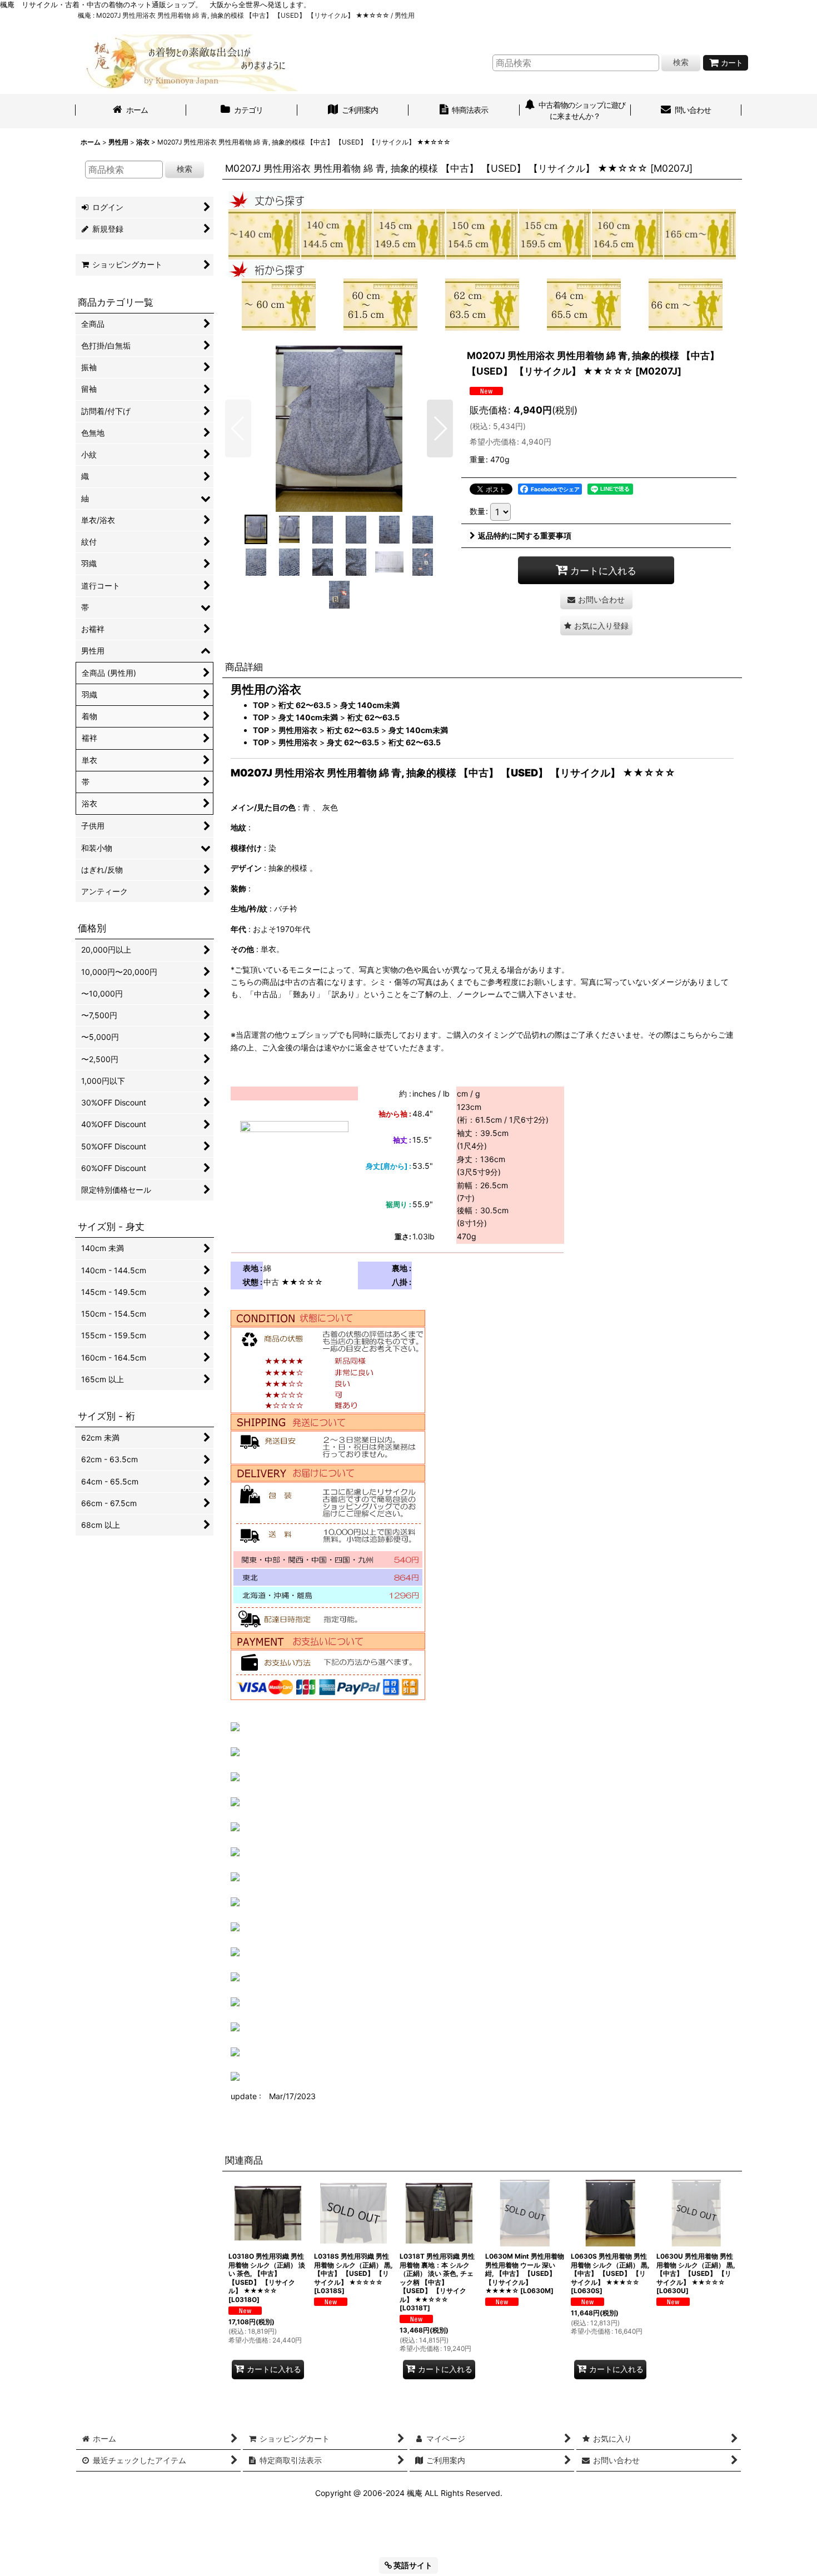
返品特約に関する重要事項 (525, 535)
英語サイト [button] (412, 2565)
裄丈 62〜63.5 (305, 705)
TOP (261, 705)
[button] (238, 428)
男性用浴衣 (298, 730)
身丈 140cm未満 (370, 705)
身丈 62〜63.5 (353, 742)
